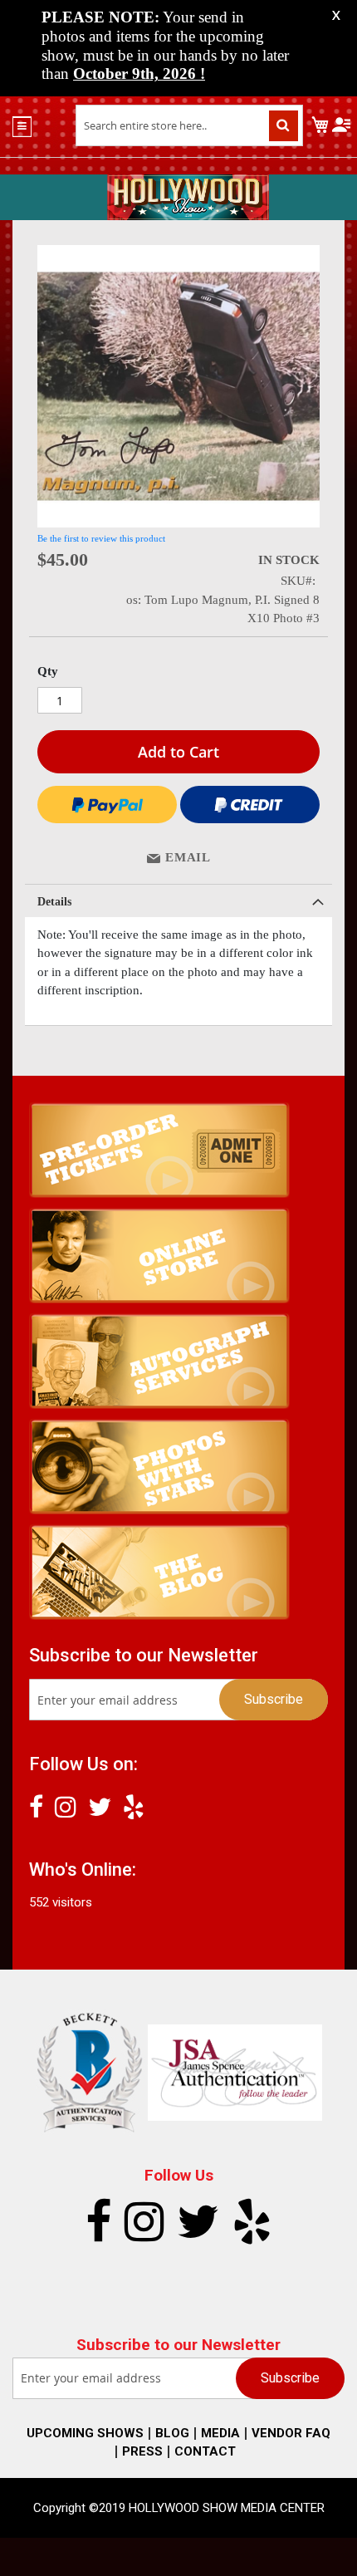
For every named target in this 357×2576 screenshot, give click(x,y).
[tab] (178, 900)
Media (220, 2433)
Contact (205, 2451)
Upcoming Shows (85, 2433)
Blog (172, 2433)
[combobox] (190, 125)
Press (142, 2451)
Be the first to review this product (101, 538)
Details (54, 902)
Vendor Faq (291, 2433)
